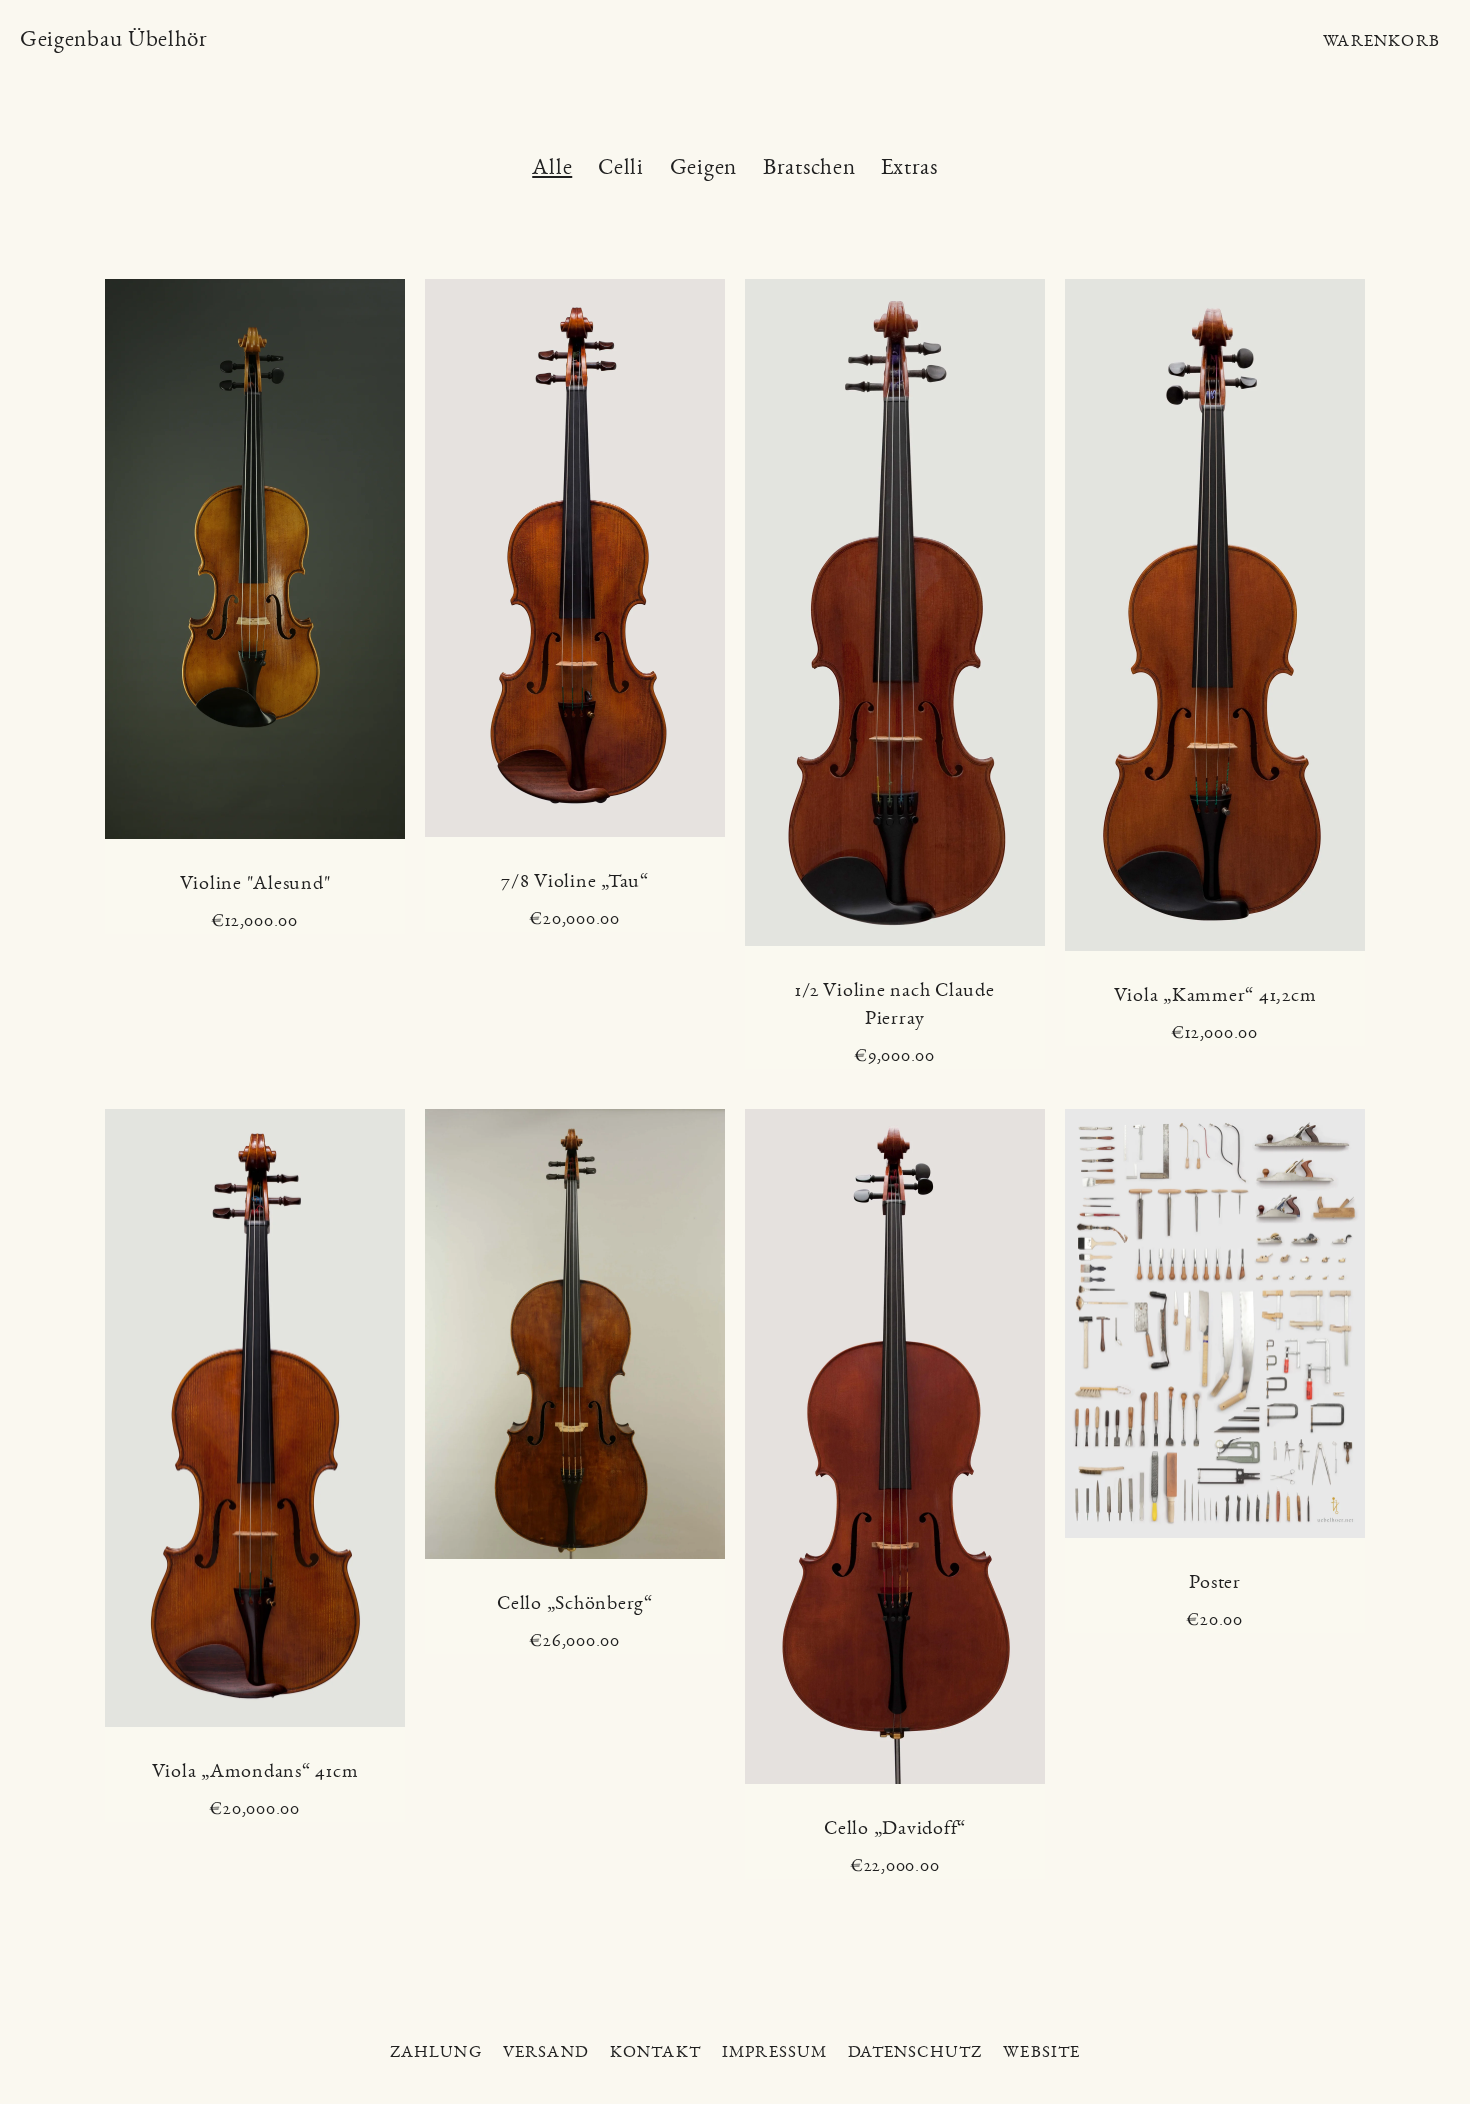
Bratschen (809, 169)
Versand (546, 2051)
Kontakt (655, 2051)
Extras (909, 169)
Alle (552, 169)
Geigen (704, 169)
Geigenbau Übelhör (114, 39)
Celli (621, 169)
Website (1041, 2051)
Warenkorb (1381, 40)
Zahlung (436, 2051)
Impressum (775, 2051)
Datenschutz (915, 2051)
